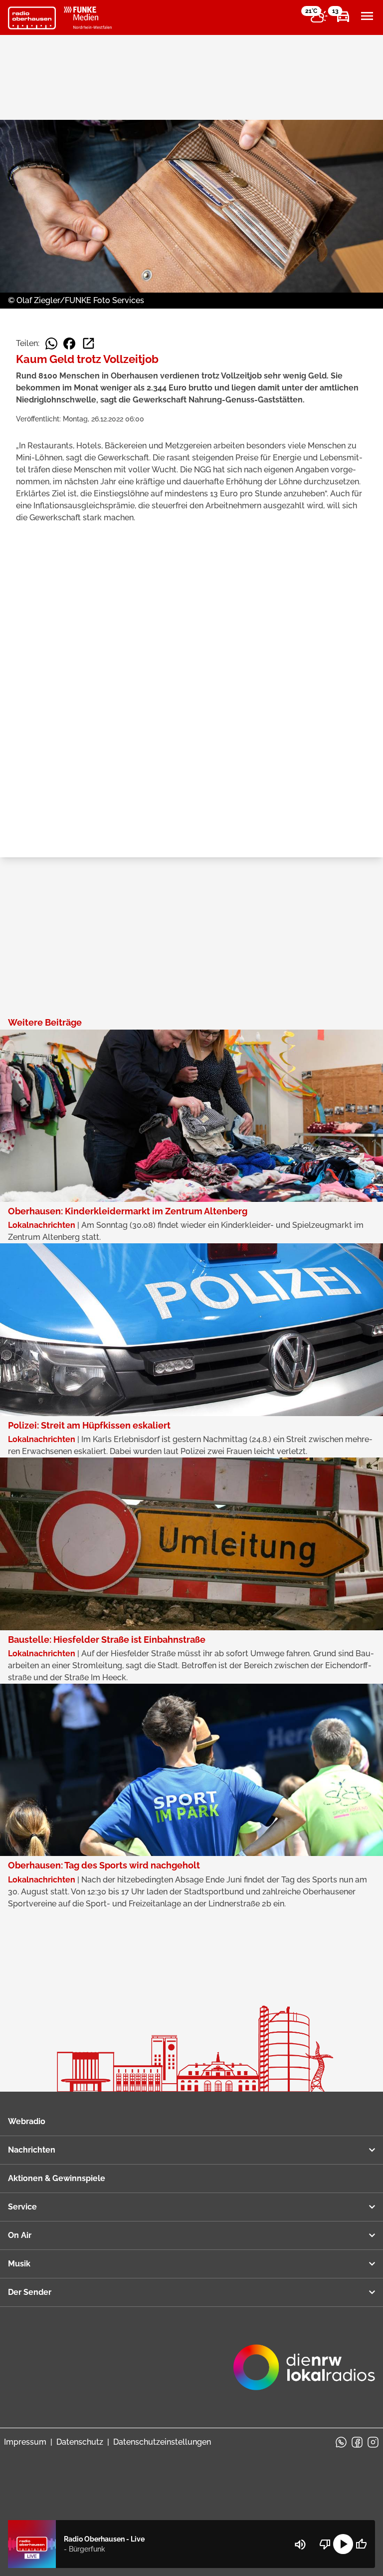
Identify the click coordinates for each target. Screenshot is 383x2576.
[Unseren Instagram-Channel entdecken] (373, 2442)
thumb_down (325, 2544)
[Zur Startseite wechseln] (32, 18)
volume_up (300, 2545)
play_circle (343, 2544)
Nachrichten (32, 2150)
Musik (19, 2264)
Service (22, 2207)
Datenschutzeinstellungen (162, 2442)
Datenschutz (80, 2442)
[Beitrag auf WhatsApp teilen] (51, 344)
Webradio (27, 2121)
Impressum (25, 2442)
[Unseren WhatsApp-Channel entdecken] (341, 2442)
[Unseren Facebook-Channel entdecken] (357, 2442)
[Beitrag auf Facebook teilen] (69, 344)
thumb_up (361, 2544)
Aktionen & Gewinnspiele (57, 2178)
